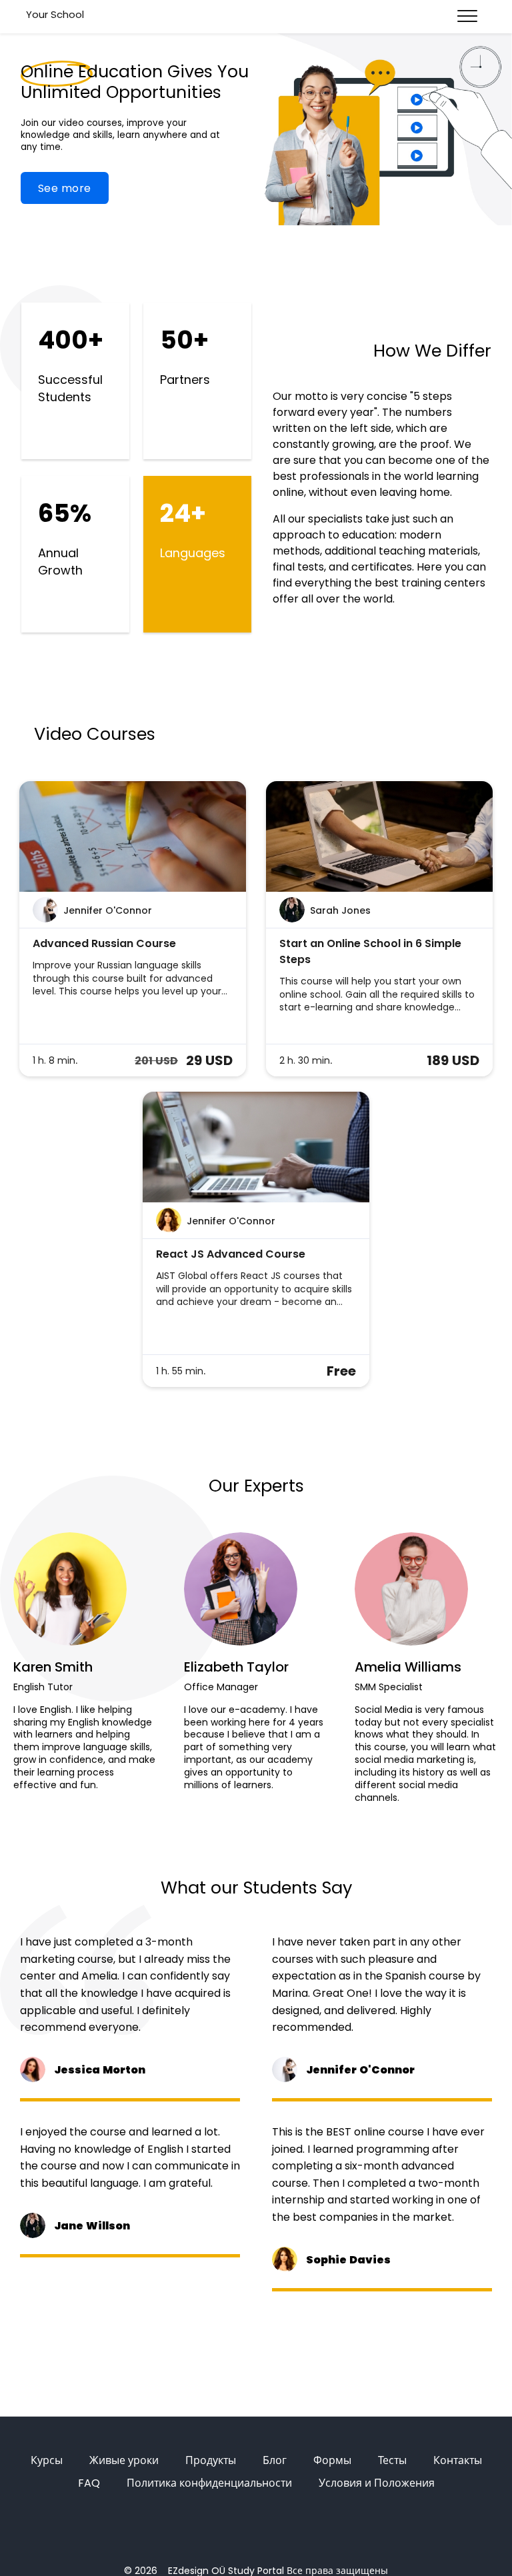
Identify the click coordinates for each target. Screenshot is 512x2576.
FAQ (89, 2483)
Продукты (211, 2460)
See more (65, 188)
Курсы (47, 2460)
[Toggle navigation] (467, 17)
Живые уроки (124, 2460)
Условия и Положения (377, 2483)
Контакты (458, 2460)
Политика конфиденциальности (209, 2483)
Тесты (392, 2460)
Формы (332, 2460)
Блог (275, 2460)
